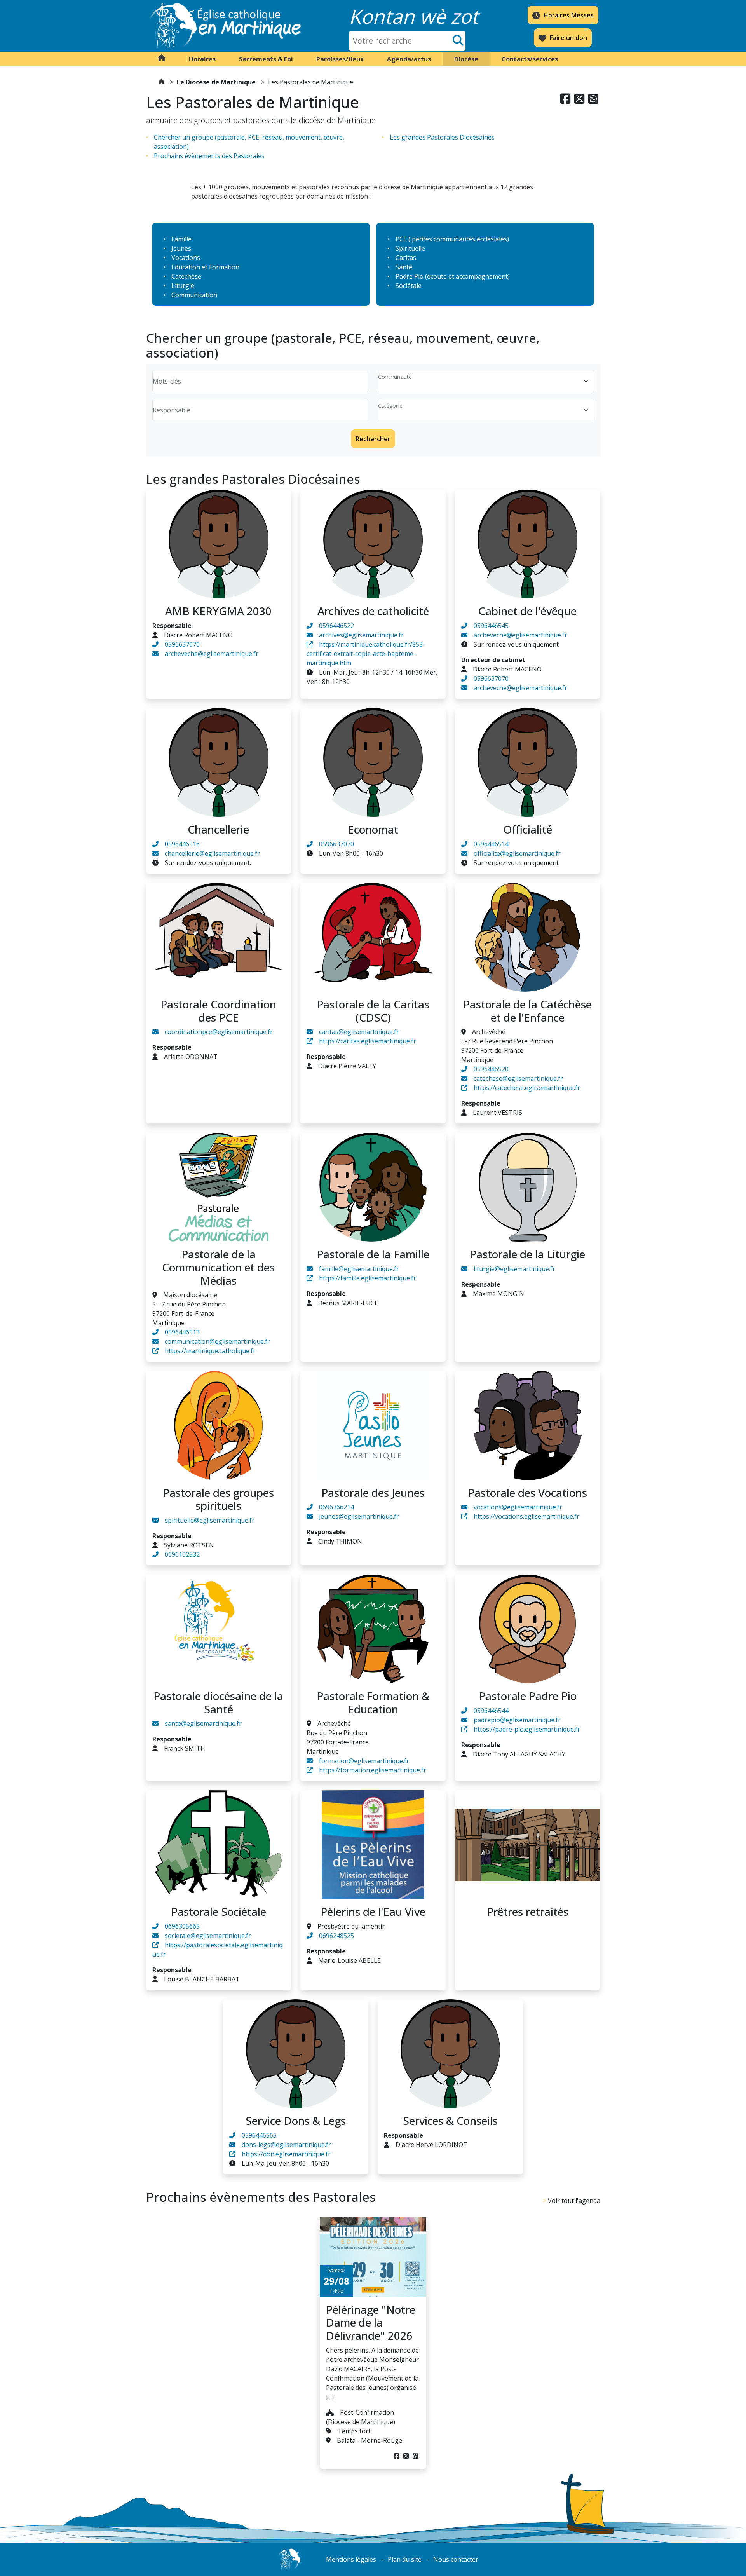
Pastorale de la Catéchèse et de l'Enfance (527, 1011)
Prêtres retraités (528, 1912)
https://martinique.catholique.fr (210, 1351)
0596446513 (182, 1332)
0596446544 (491, 1711)
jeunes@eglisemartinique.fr (359, 1516)
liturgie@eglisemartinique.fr (514, 1269)
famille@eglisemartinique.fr (359, 1269)
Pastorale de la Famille (373, 1254)
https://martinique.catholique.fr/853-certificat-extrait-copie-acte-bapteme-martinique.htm (366, 654)
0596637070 (182, 644)
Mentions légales (351, 2559)
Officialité (528, 829)
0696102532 (182, 1554)
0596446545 (491, 626)
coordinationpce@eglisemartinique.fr (219, 1032)
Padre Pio (410, 276)
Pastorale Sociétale (219, 1912)
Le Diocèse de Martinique (216, 82)
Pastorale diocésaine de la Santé (218, 1702)
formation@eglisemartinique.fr (364, 1761)
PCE (401, 239)
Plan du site (405, 2559)
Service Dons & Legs (296, 2121)
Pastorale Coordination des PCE (218, 1011)
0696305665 (182, 1926)
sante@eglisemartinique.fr (203, 1723)
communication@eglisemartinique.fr (217, 1341)
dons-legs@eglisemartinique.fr (286, 2145)
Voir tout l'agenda (574, 2201)
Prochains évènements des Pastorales (209, 156)
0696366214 (336, 1507)
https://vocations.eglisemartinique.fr (526, 1516)
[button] (202, 59)
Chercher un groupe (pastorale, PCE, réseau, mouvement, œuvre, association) (249, 142)
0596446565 (259, 2135)
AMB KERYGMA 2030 (218, 611)
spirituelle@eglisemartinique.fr (210, 1520)
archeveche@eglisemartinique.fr (212, 654)
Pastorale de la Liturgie (527, 1254)
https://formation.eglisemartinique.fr (373, 1770)
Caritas (406, 258)
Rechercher (373, 439)
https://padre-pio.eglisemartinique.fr (527, 1729)
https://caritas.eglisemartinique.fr (368, 1041)
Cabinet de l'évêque (527, 611)
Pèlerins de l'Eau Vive (373, 1912)
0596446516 (182, 844)
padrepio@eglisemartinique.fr (517, 1720)
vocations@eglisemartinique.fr (518, 1507)
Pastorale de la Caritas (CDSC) (373, 1011)
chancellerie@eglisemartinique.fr (212, 853)
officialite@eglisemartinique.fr (517, 853)
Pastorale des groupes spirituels (218, 1499)
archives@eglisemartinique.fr (361, 635)
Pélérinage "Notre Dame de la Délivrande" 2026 (371, 2322)
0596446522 (336, 626)
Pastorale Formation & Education (373, 1702)
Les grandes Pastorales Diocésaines (442, 137)
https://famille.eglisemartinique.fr (368, 1278)
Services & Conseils (450, 2121)
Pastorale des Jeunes (373, 1493)
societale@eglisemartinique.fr (208, 1936)
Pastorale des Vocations (527, 1493)
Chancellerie (218, 829)
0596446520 (491, 1069)
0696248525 (336, 1936)
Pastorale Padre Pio (528, 1696)
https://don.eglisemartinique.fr (286, 2154)
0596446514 (491, 844)
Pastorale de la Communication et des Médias (218, 1267)
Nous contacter (456, 2559)
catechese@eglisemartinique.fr (518, 1078)
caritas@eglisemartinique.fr (359, 1032)
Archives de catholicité (373, 611)
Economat (373, 829)
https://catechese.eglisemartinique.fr (527, 1088)
